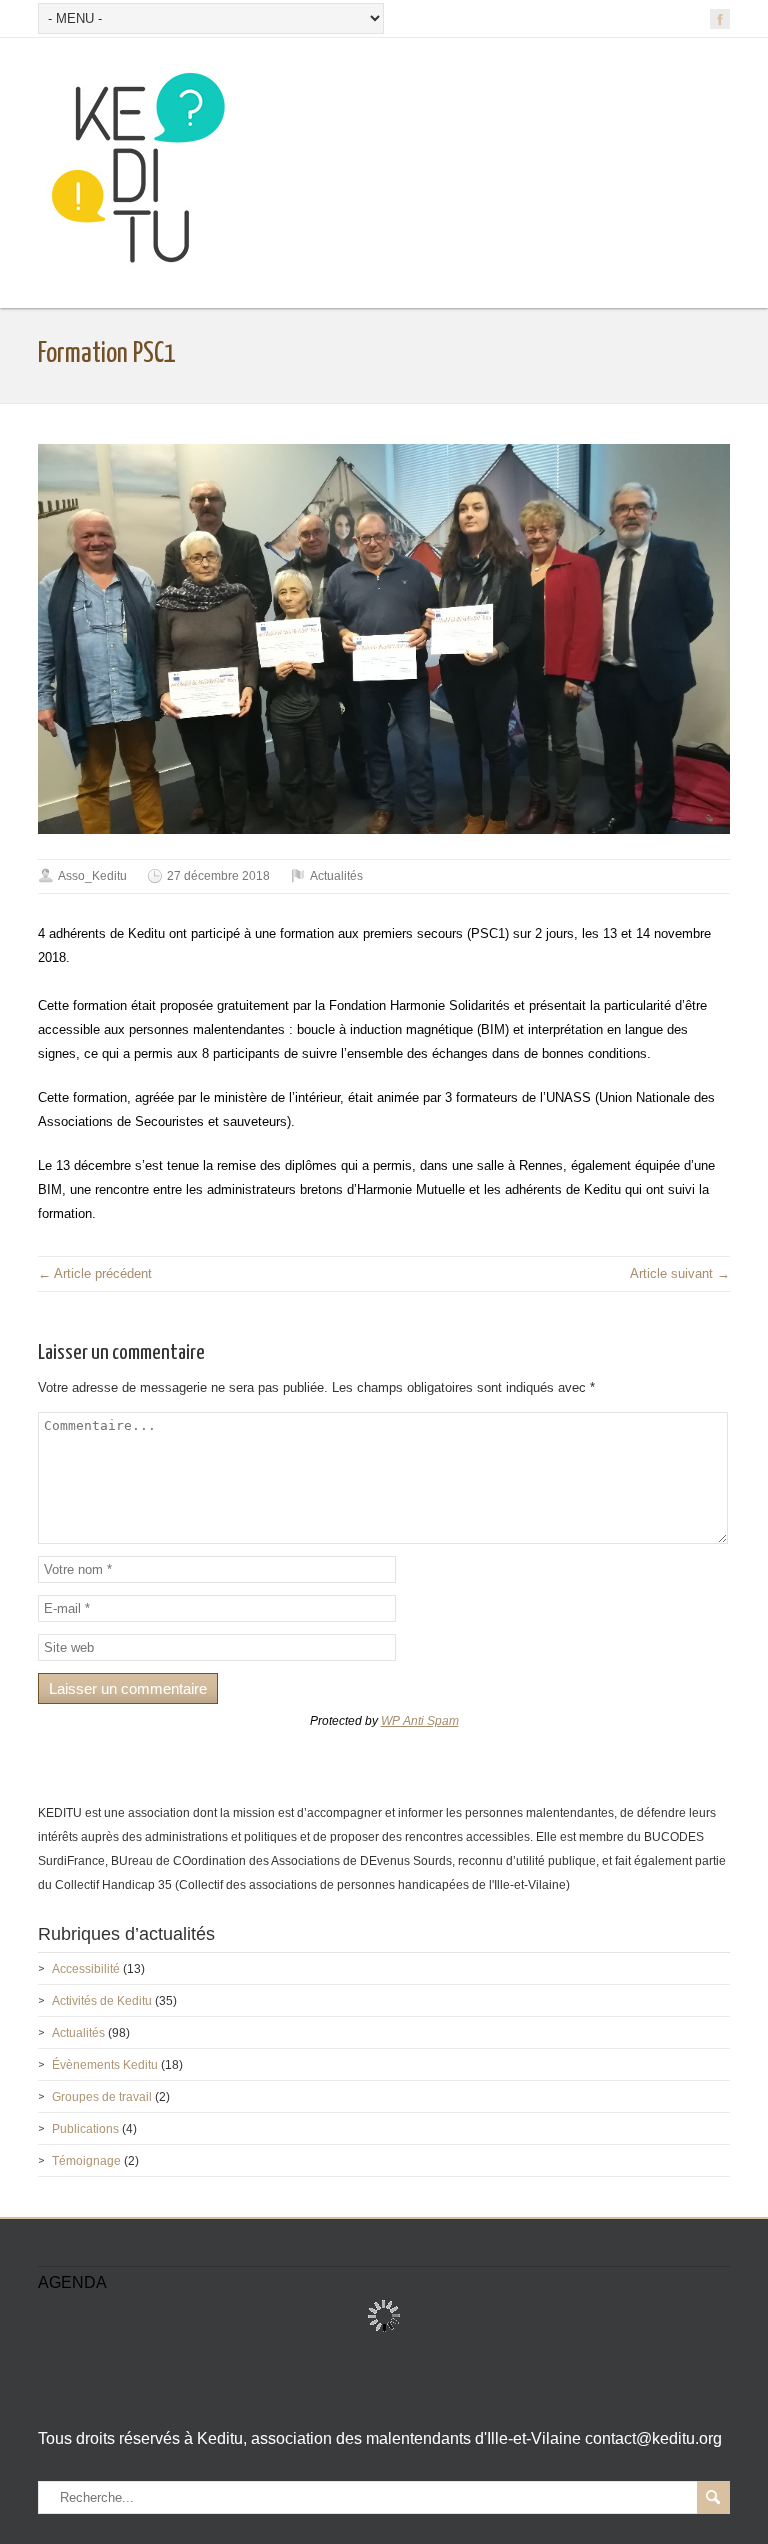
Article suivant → (680, 1273)
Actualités (336, 876)
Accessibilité (86, 1969)
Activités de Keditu (102, 2001)
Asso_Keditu (92, 876)
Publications (85, 2129)
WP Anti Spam (420, 1721)
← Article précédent (95, 1273)
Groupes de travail (102, 2097)
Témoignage (86, 2161)
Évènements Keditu (105, 2065)
